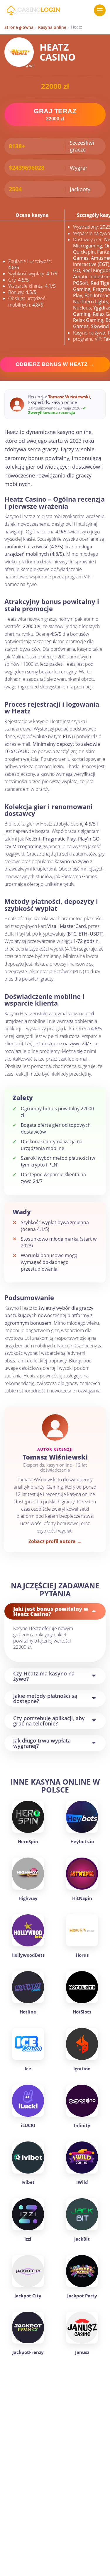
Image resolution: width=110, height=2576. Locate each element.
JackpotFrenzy (28, 2352)
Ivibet (28, 2182)
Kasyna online (52, 27)
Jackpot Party (82, 2296)
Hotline (28, 2012)
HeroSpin (28, 1841)
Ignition (82, 2069)
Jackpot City (28, 2296)
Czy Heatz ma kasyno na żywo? (44, 1676)
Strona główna (19, 27)
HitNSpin (82, 1898)
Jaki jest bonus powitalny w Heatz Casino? (51, 1611)
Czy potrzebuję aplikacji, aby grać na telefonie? (49, 1721)
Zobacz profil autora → (55, 1541)
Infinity (82, 2125)
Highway (28, 1898)
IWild (82, 2182)
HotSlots (82, 2012)
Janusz (82, 2352)
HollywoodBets (28, 1955)
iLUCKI (28, 2125)
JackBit (82, 2239)
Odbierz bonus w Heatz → (55, 364)
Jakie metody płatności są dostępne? (45, 1698)
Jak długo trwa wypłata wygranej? (42, 1743)
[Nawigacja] (100, 10)
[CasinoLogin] (33, 10)
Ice (28, 2069)
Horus (82, 1955)
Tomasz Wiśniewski (69, 397)
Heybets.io (82, 1841)
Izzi (28, 2239)
